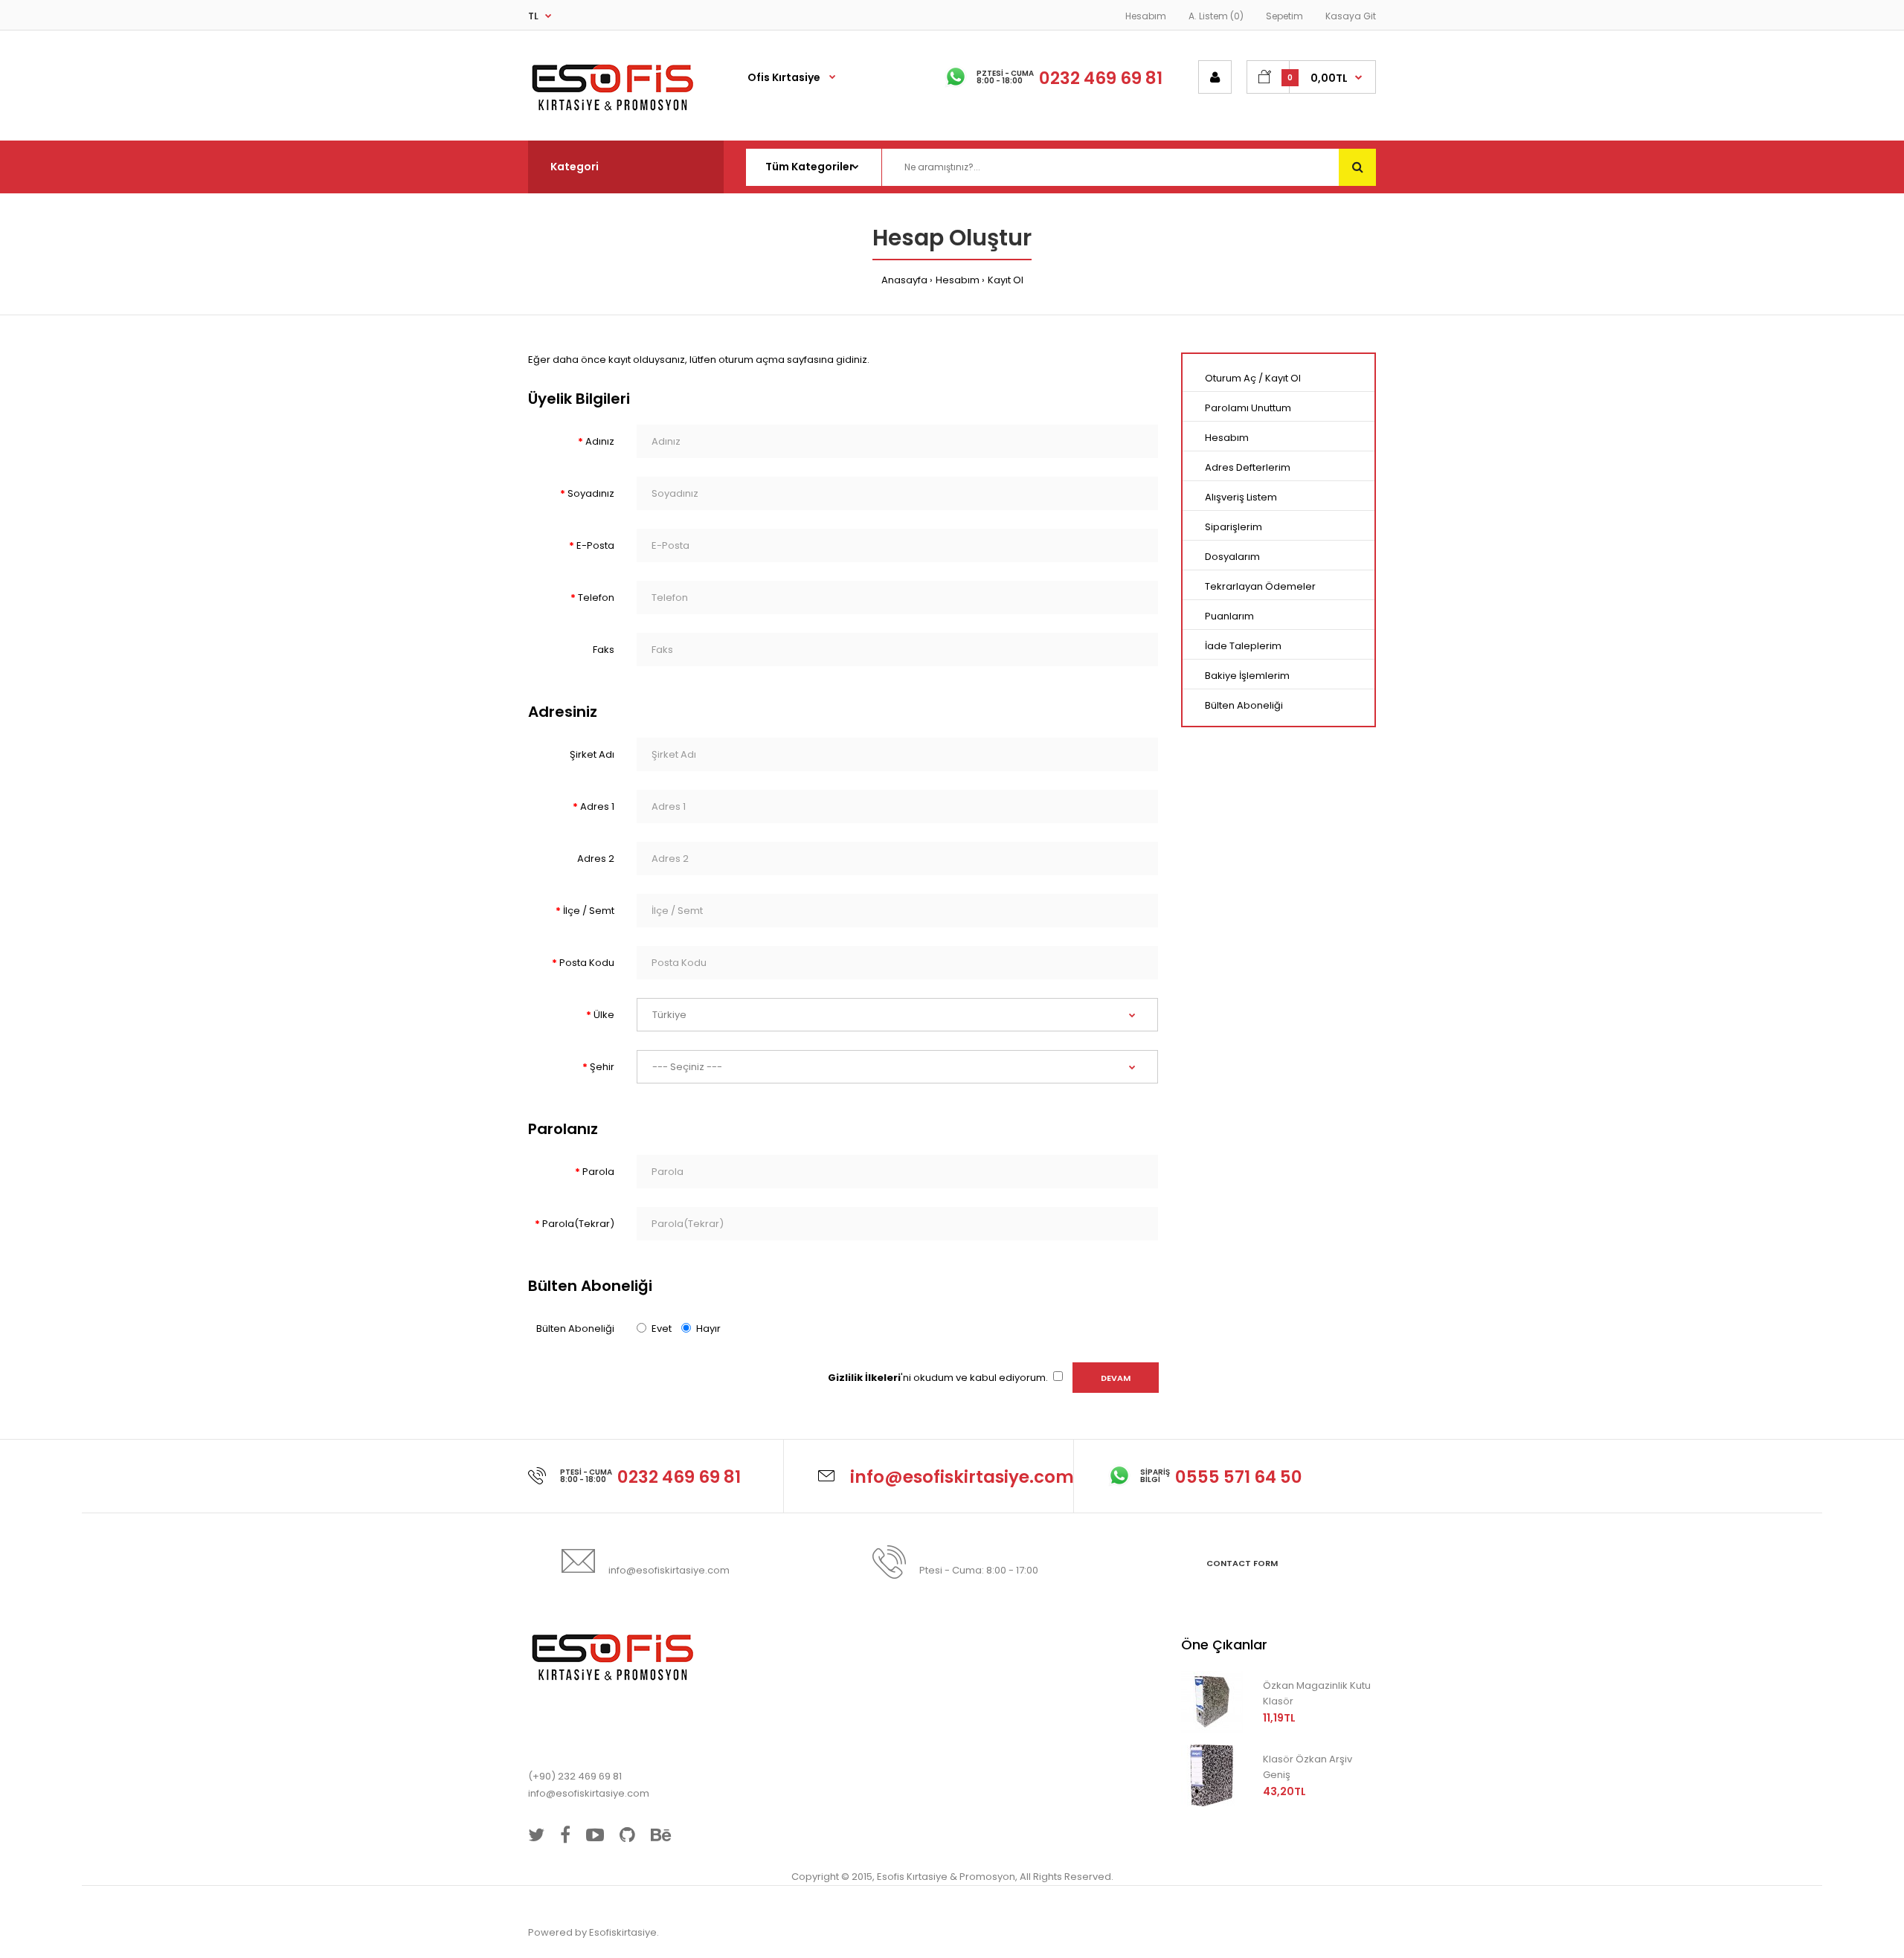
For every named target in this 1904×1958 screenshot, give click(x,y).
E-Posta (595, 545)
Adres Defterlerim (1248, 467)
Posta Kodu (587, 963)
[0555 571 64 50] (1239, 1447)
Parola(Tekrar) (578, 1224)
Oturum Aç (1231, 378)
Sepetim (1284, 16)
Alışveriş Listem (1241, 497)
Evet (662, 1329)
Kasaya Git (1351, 16)
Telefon (596, 598)
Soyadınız (591, 493)
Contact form (1242, 1563)
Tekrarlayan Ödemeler (1260, 586)
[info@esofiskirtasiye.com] (962, 1447)
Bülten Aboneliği (575, 1329)
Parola (598, 1172)
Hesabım (1146, 16)
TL (533, 16)
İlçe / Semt (589, 911)
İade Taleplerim (1243, 646)
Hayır (708, 1329)
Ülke (604, 1015)
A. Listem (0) (1216, 16)
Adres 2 (596, 859)
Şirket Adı (592, 754)
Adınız (600, 441)
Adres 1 (597, 806)
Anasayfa (904, 280)
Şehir (602, 1067)
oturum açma (752, 360)
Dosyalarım (1232, 557)
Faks (604, 650)
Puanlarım (1229, 616)
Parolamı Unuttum (1248, 408)
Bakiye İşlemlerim (1247, 676)
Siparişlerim (1234, 527)
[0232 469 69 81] (679, 1447)
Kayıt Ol (1006, 280)
